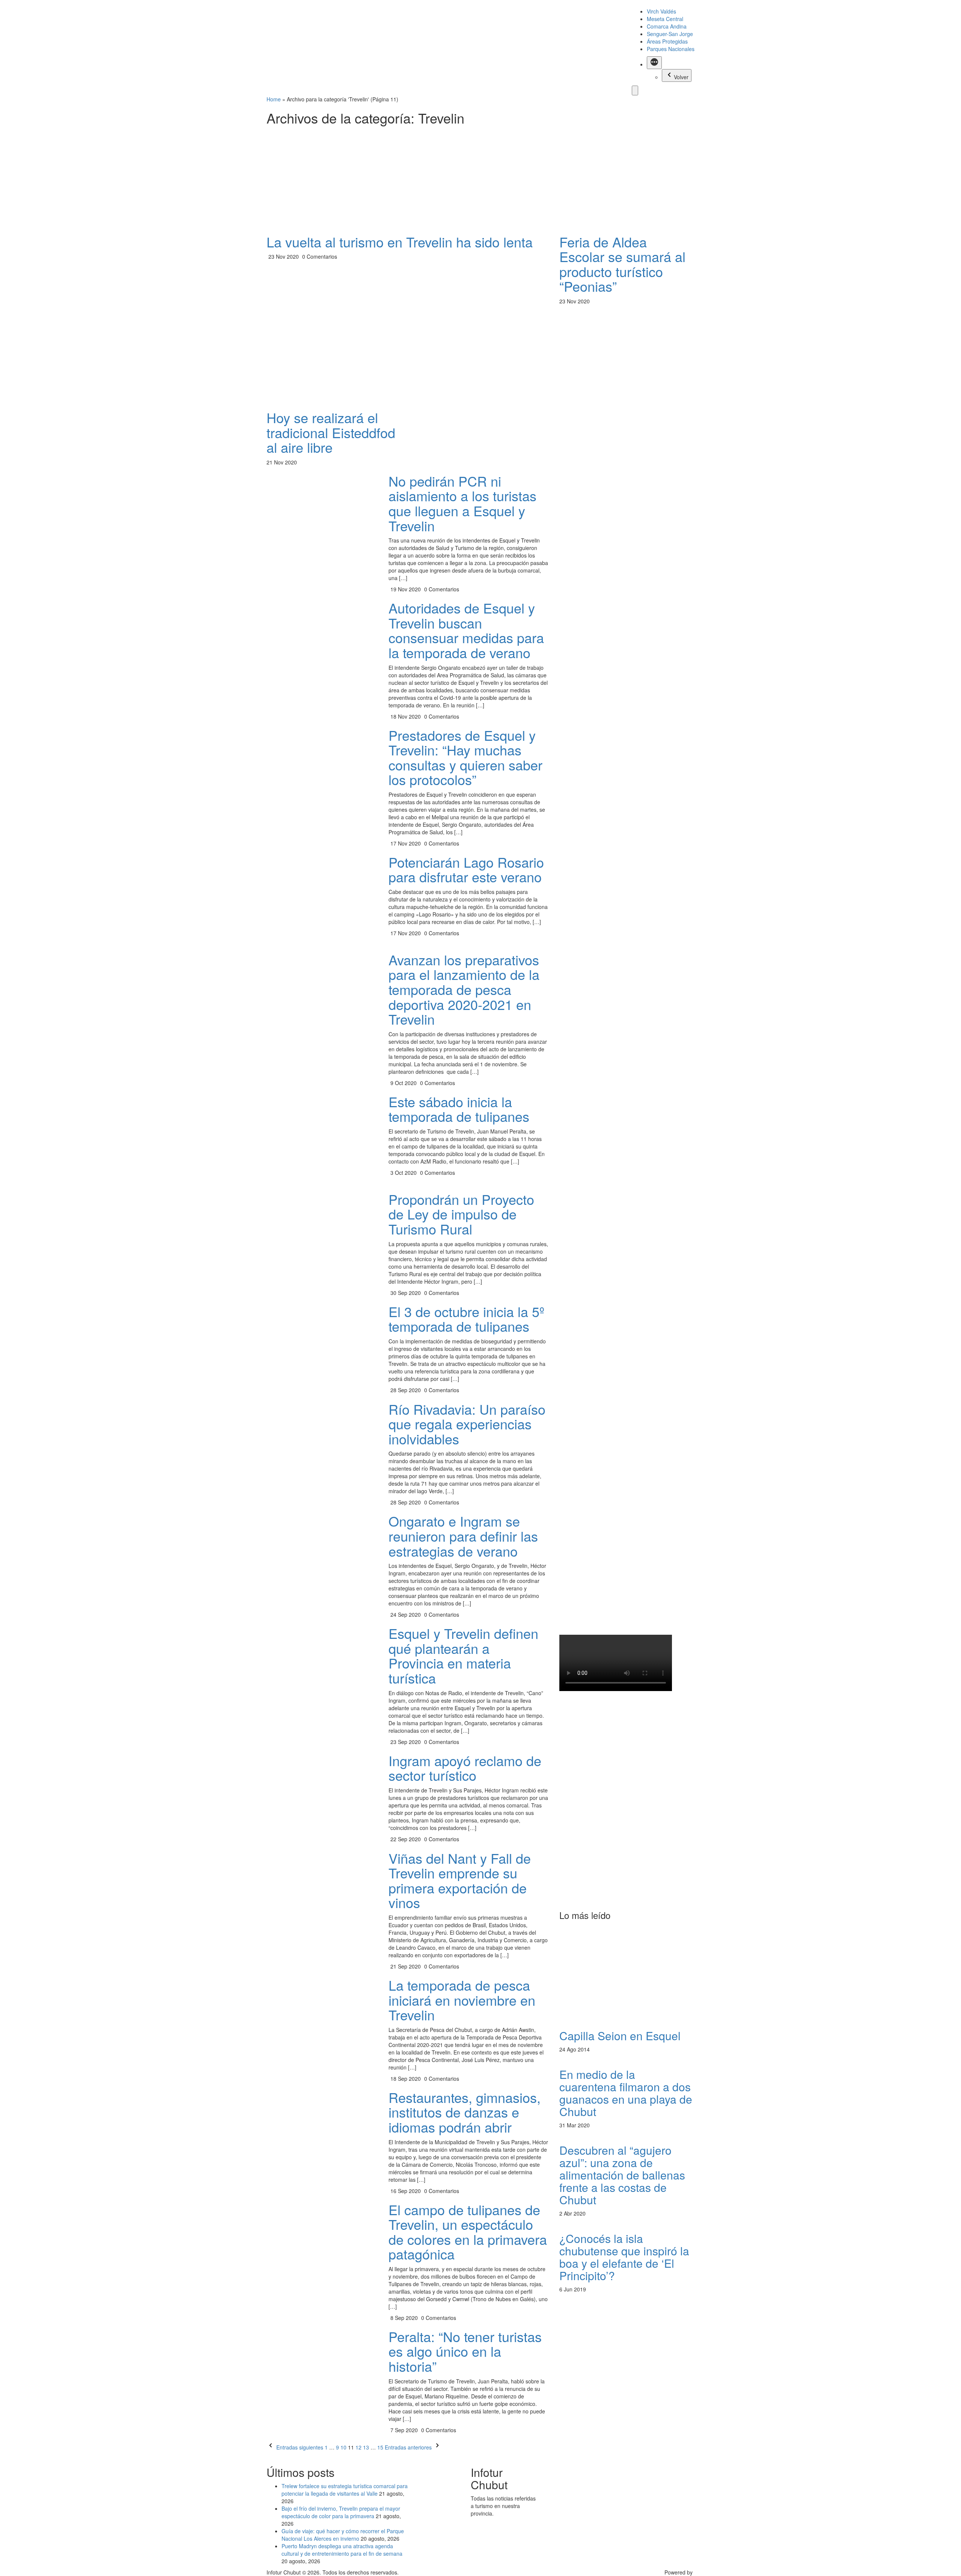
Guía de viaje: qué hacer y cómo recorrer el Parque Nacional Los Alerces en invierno (343, 2535)
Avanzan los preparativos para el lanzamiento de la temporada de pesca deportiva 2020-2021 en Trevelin (464, 989)
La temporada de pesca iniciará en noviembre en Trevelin (462, 2000)
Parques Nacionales (671, 49)
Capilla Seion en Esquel (620, 2036)
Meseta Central (665, 19)
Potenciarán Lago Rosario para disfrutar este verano (466, 869)
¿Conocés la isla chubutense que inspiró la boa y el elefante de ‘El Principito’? (624, 2257)
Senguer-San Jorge (670, 34)
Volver (681, 77)
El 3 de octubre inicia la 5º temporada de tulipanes (466, 1319)
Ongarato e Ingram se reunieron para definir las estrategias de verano (463, 1536)
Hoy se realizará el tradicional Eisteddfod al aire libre (331, 432)
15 (380, 2447)
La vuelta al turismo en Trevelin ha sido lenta (400, 242)
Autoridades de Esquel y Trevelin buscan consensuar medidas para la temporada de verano (466, 630)
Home (274, 99)
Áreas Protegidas (667, 41)
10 (343, 2447)
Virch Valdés (661, 11)
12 (358, 2447)
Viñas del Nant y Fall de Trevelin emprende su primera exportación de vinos (460, 1880)
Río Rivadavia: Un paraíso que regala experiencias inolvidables (467, 1424)
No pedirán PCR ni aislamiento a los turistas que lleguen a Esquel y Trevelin (462, 503)
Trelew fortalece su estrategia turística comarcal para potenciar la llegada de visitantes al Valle (345, 2490)
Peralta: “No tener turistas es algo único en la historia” (465, 2351)
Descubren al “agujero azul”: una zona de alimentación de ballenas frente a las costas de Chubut (622, 2175)
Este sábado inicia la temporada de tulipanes (459, 1109)
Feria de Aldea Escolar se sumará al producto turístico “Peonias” (622, 264)
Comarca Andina (667, 26)
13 (366, 2447)
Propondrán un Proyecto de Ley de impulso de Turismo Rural (461, 1214)
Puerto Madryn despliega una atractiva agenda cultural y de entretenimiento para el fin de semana (342, 2550)
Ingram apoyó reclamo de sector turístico (465, 1768)
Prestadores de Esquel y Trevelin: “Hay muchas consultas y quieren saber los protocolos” (465, 757)
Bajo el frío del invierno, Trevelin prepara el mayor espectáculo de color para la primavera (341, 2512)
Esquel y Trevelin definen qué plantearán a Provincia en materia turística (463, 1655)
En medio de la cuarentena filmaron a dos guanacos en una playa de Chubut (626, 2093)
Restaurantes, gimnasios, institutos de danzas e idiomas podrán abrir (465, 2112)
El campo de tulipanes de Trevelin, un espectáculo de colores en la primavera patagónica (468, 2232)
